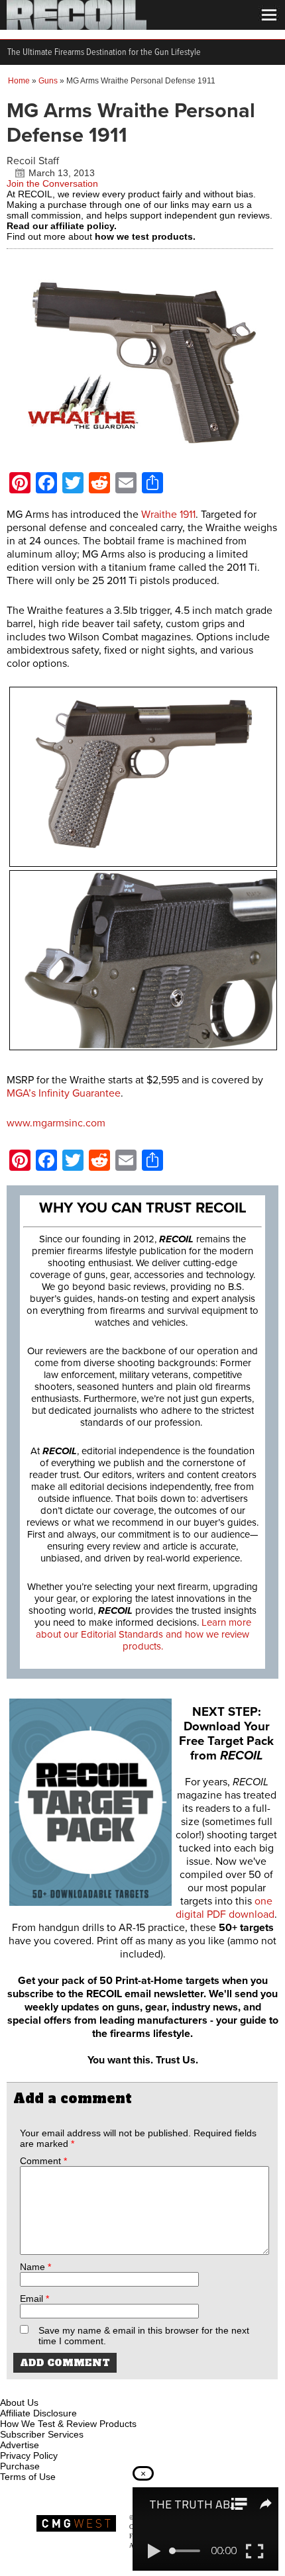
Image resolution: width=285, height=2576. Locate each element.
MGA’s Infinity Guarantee (64, 1093)
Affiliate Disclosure (38, 2413)
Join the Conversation (52, 183)
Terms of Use (28, 2477)
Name (35, 2267)
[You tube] (55, 2387)
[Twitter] (99, 2387)
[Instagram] (33, 2387)
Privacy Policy (29, 2455)
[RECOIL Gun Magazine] (77, 26)
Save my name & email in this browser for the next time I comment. (144, 2336)
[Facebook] (11, 2387)
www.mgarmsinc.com (56, 1123)
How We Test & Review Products (68, 2424)
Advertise (20, 2445)
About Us (19, 2403)
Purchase (20, 2466)
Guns (48, 81)
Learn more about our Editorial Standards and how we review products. (143, 1634)
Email (34, 2299)
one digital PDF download (225, 1908)
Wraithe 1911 (168, 515)
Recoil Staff (33, 161)
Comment (43, 2161)
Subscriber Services (42, 2434)
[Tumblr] (77, 2387)
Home (19, 81)
